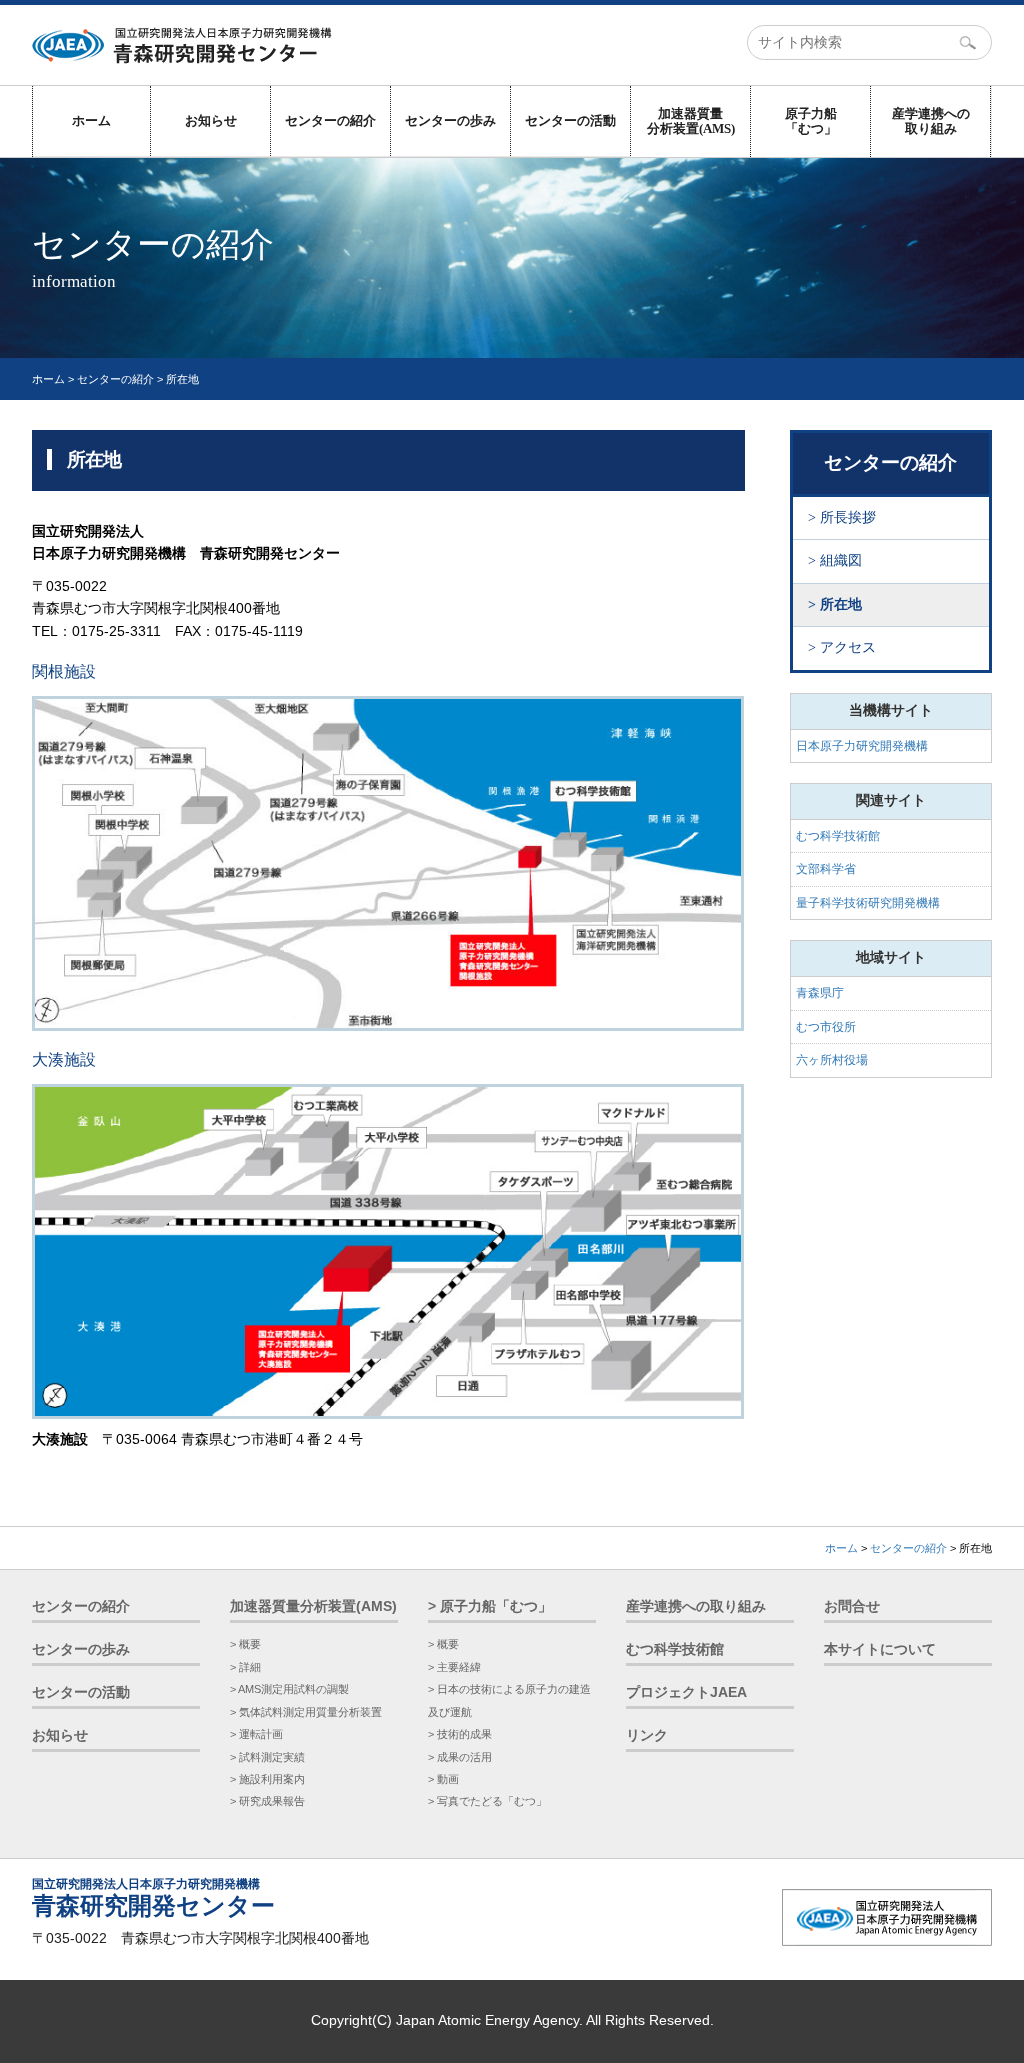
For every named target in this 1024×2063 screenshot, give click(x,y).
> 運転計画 (256, 1734)
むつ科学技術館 (838, 836)
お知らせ (211, 120)
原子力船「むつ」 (811, 121)
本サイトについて (880, 1649)
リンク (647, 1735)
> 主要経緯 (454, 1667)
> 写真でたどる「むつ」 (487, 1801)
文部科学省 (826, 869)
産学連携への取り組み (931, 121)
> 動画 (443, 1779)
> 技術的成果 (460, 1734)
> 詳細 (245, 1667)
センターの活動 (570, 120)
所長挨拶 (848, 517)
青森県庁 (820, 993)
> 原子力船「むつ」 (490, 1606)
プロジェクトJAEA (686, 1692)
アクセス (848, 647)
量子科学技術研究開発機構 (868, 903)
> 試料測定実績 (267, 1757)
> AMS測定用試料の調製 (289, 1689)
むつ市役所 (826, 1027)
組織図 (841, 560)
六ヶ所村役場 (832, 1060)
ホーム (91, 120)
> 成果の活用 (460, 1757)
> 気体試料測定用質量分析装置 (306, 1712)
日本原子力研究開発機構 (862, 746)
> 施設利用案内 (267, 1779)
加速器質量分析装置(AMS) (691, 121)
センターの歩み (450, 120)
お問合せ (852, 1606)
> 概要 (245, 1644)
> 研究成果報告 (267, 1801)
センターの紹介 (330, 120)
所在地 (841, 604)
